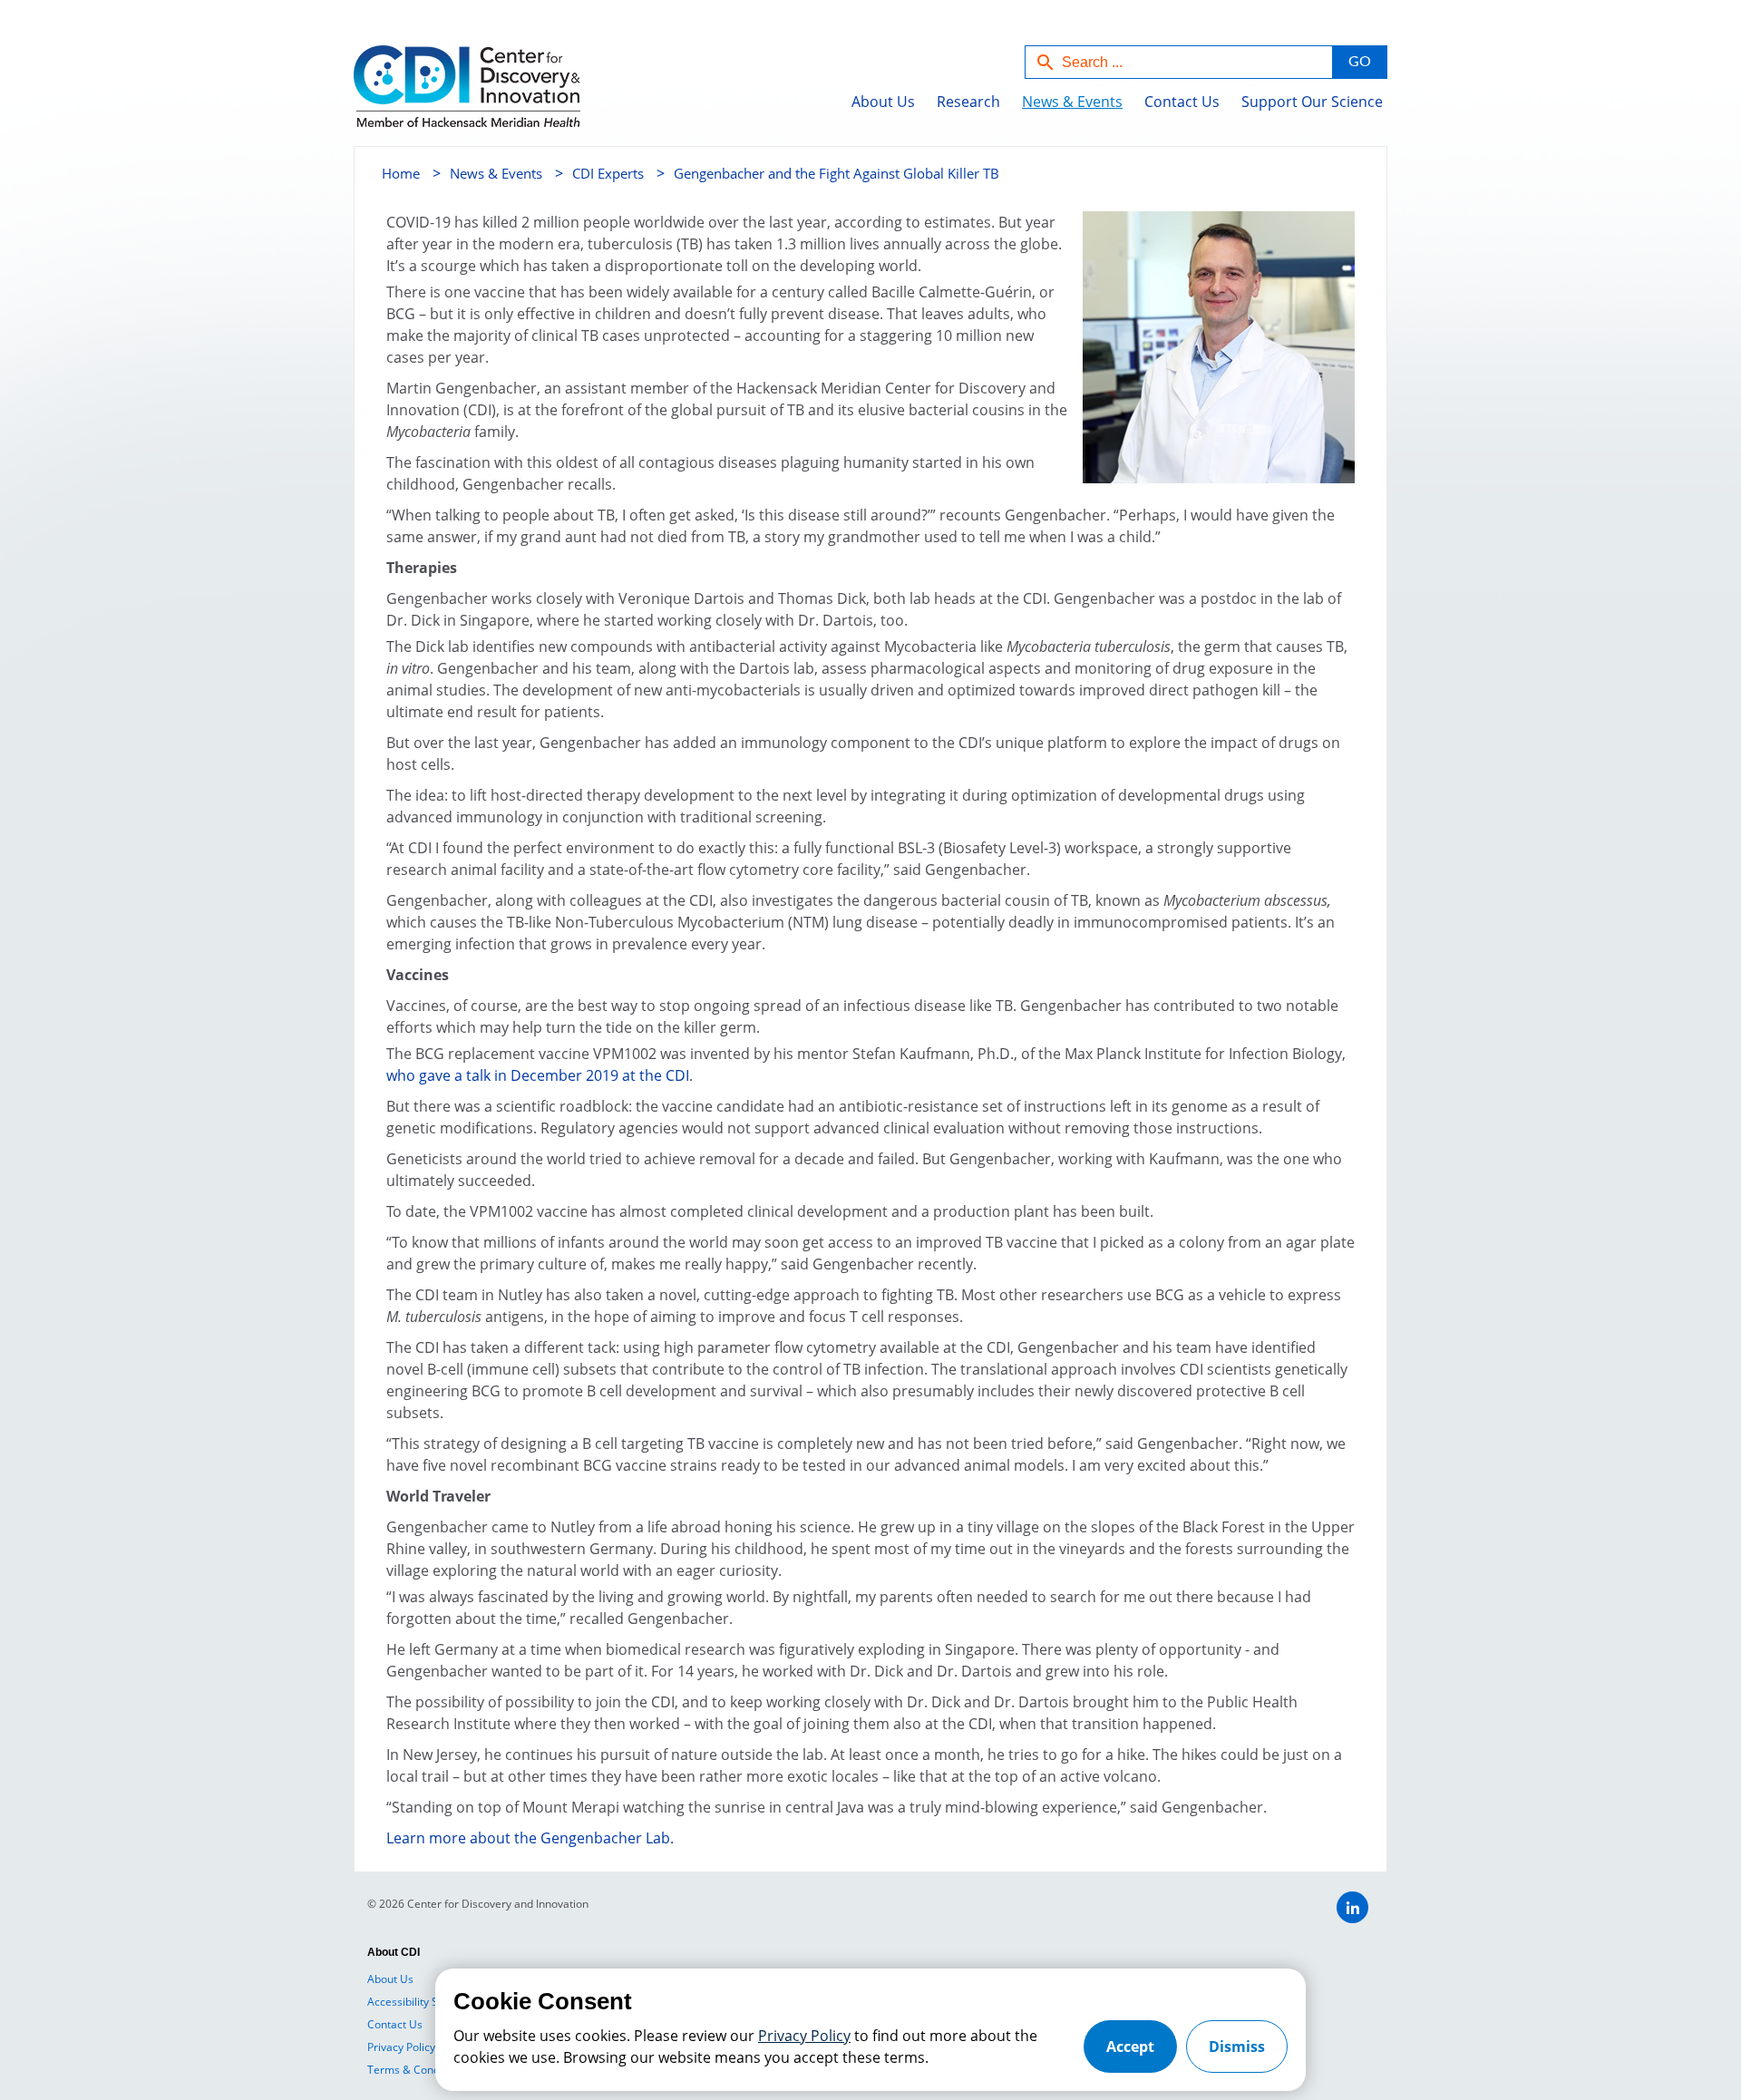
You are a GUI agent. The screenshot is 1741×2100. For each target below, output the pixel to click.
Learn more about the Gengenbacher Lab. (530, 1838)
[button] (1359, 62)
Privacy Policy (804, 2036)
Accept (1130, 2047)
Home (401, 173)
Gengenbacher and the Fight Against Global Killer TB (836, 173)
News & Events (1072, 102)
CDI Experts (608, 173)
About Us (883, 102)
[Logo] (428, 96)
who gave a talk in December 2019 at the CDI (538, 1075)
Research (968, 102)
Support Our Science (1312, 102)
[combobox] (1179, 62)
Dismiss (1237, 2047)
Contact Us (1182, 102)
